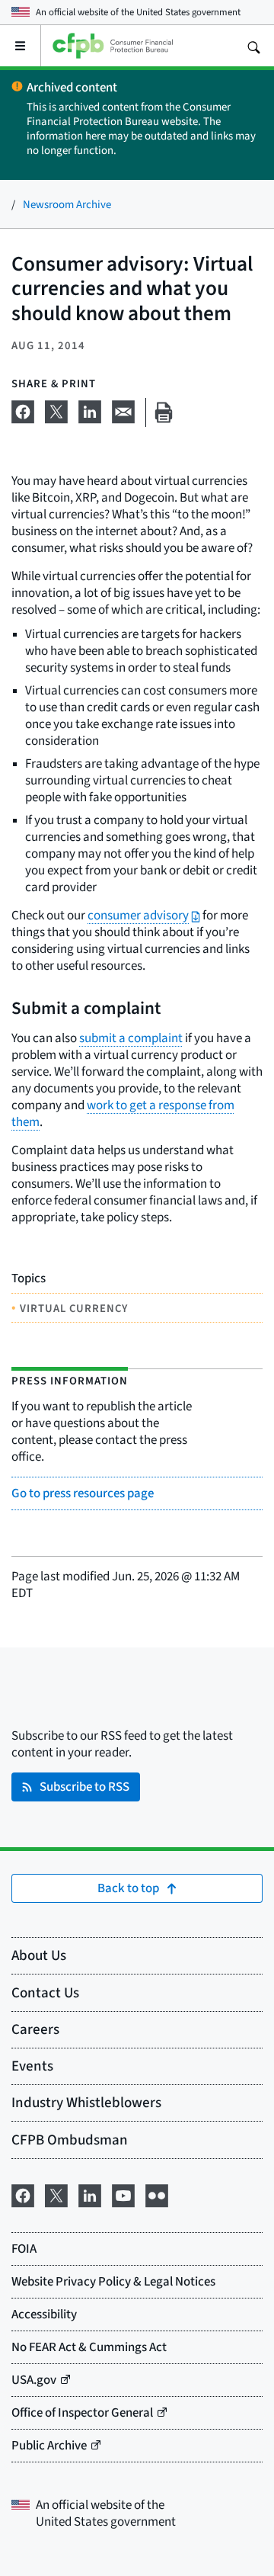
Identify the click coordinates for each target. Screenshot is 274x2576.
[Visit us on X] (56, 2193)
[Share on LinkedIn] (90, 409)
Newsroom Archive (67, 204)
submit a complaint (131, 1038)
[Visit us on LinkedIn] (90, 2193)
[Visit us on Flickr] (157, 2193)
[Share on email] (123, 409)
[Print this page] (164, 413)
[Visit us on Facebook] (23, 2193)
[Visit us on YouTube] (123, 2193)
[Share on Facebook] (23, 409)
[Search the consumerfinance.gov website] (253, 46)
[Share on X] (56, 409)
